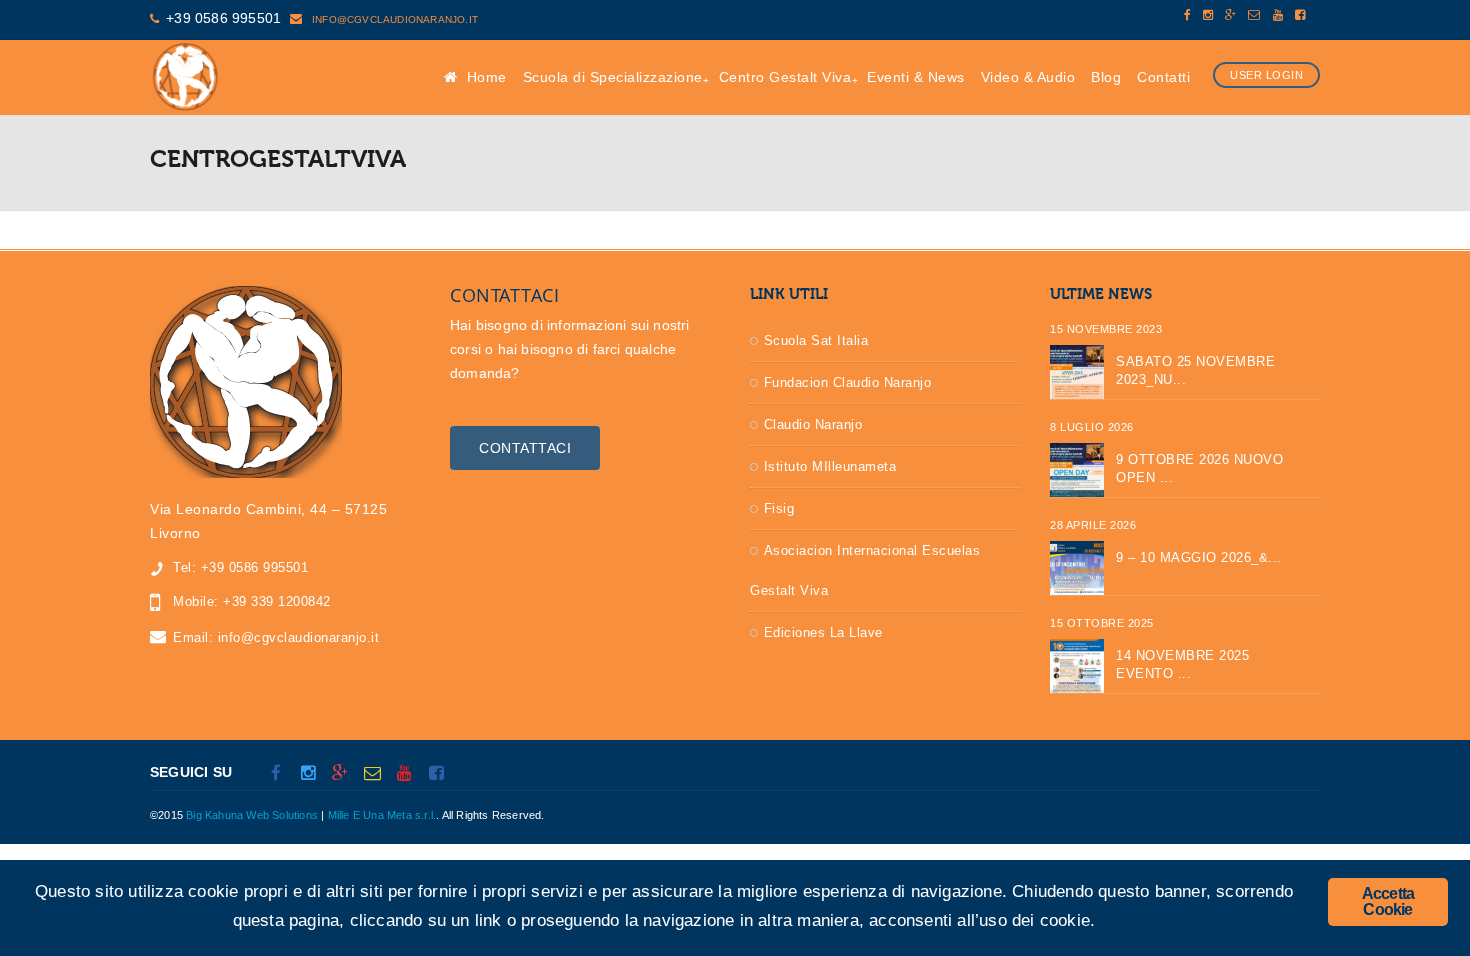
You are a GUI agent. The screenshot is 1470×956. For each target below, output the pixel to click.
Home (484, 77)
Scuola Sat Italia (816, 340)
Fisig (779, 508)
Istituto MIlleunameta (830, 466)
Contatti (1163, 77)
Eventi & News (916, 77)
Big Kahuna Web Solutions (252, 815)
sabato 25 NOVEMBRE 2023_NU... (1195, 370)
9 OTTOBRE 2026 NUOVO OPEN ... (1199, 468)
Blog (1106, 77)
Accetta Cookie (1388, 901)
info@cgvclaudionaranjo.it (393, 19)
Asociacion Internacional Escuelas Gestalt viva (865, 570)
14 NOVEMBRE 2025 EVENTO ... (1182, 664)
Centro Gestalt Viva (785, 77)
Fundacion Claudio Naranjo (848, 382)
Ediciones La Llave (823, 632)
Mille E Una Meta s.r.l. (382, 815)
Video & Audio (1028, 77)
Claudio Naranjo (813, 424)
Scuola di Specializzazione (613, 77)
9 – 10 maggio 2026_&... (1199, 557)
